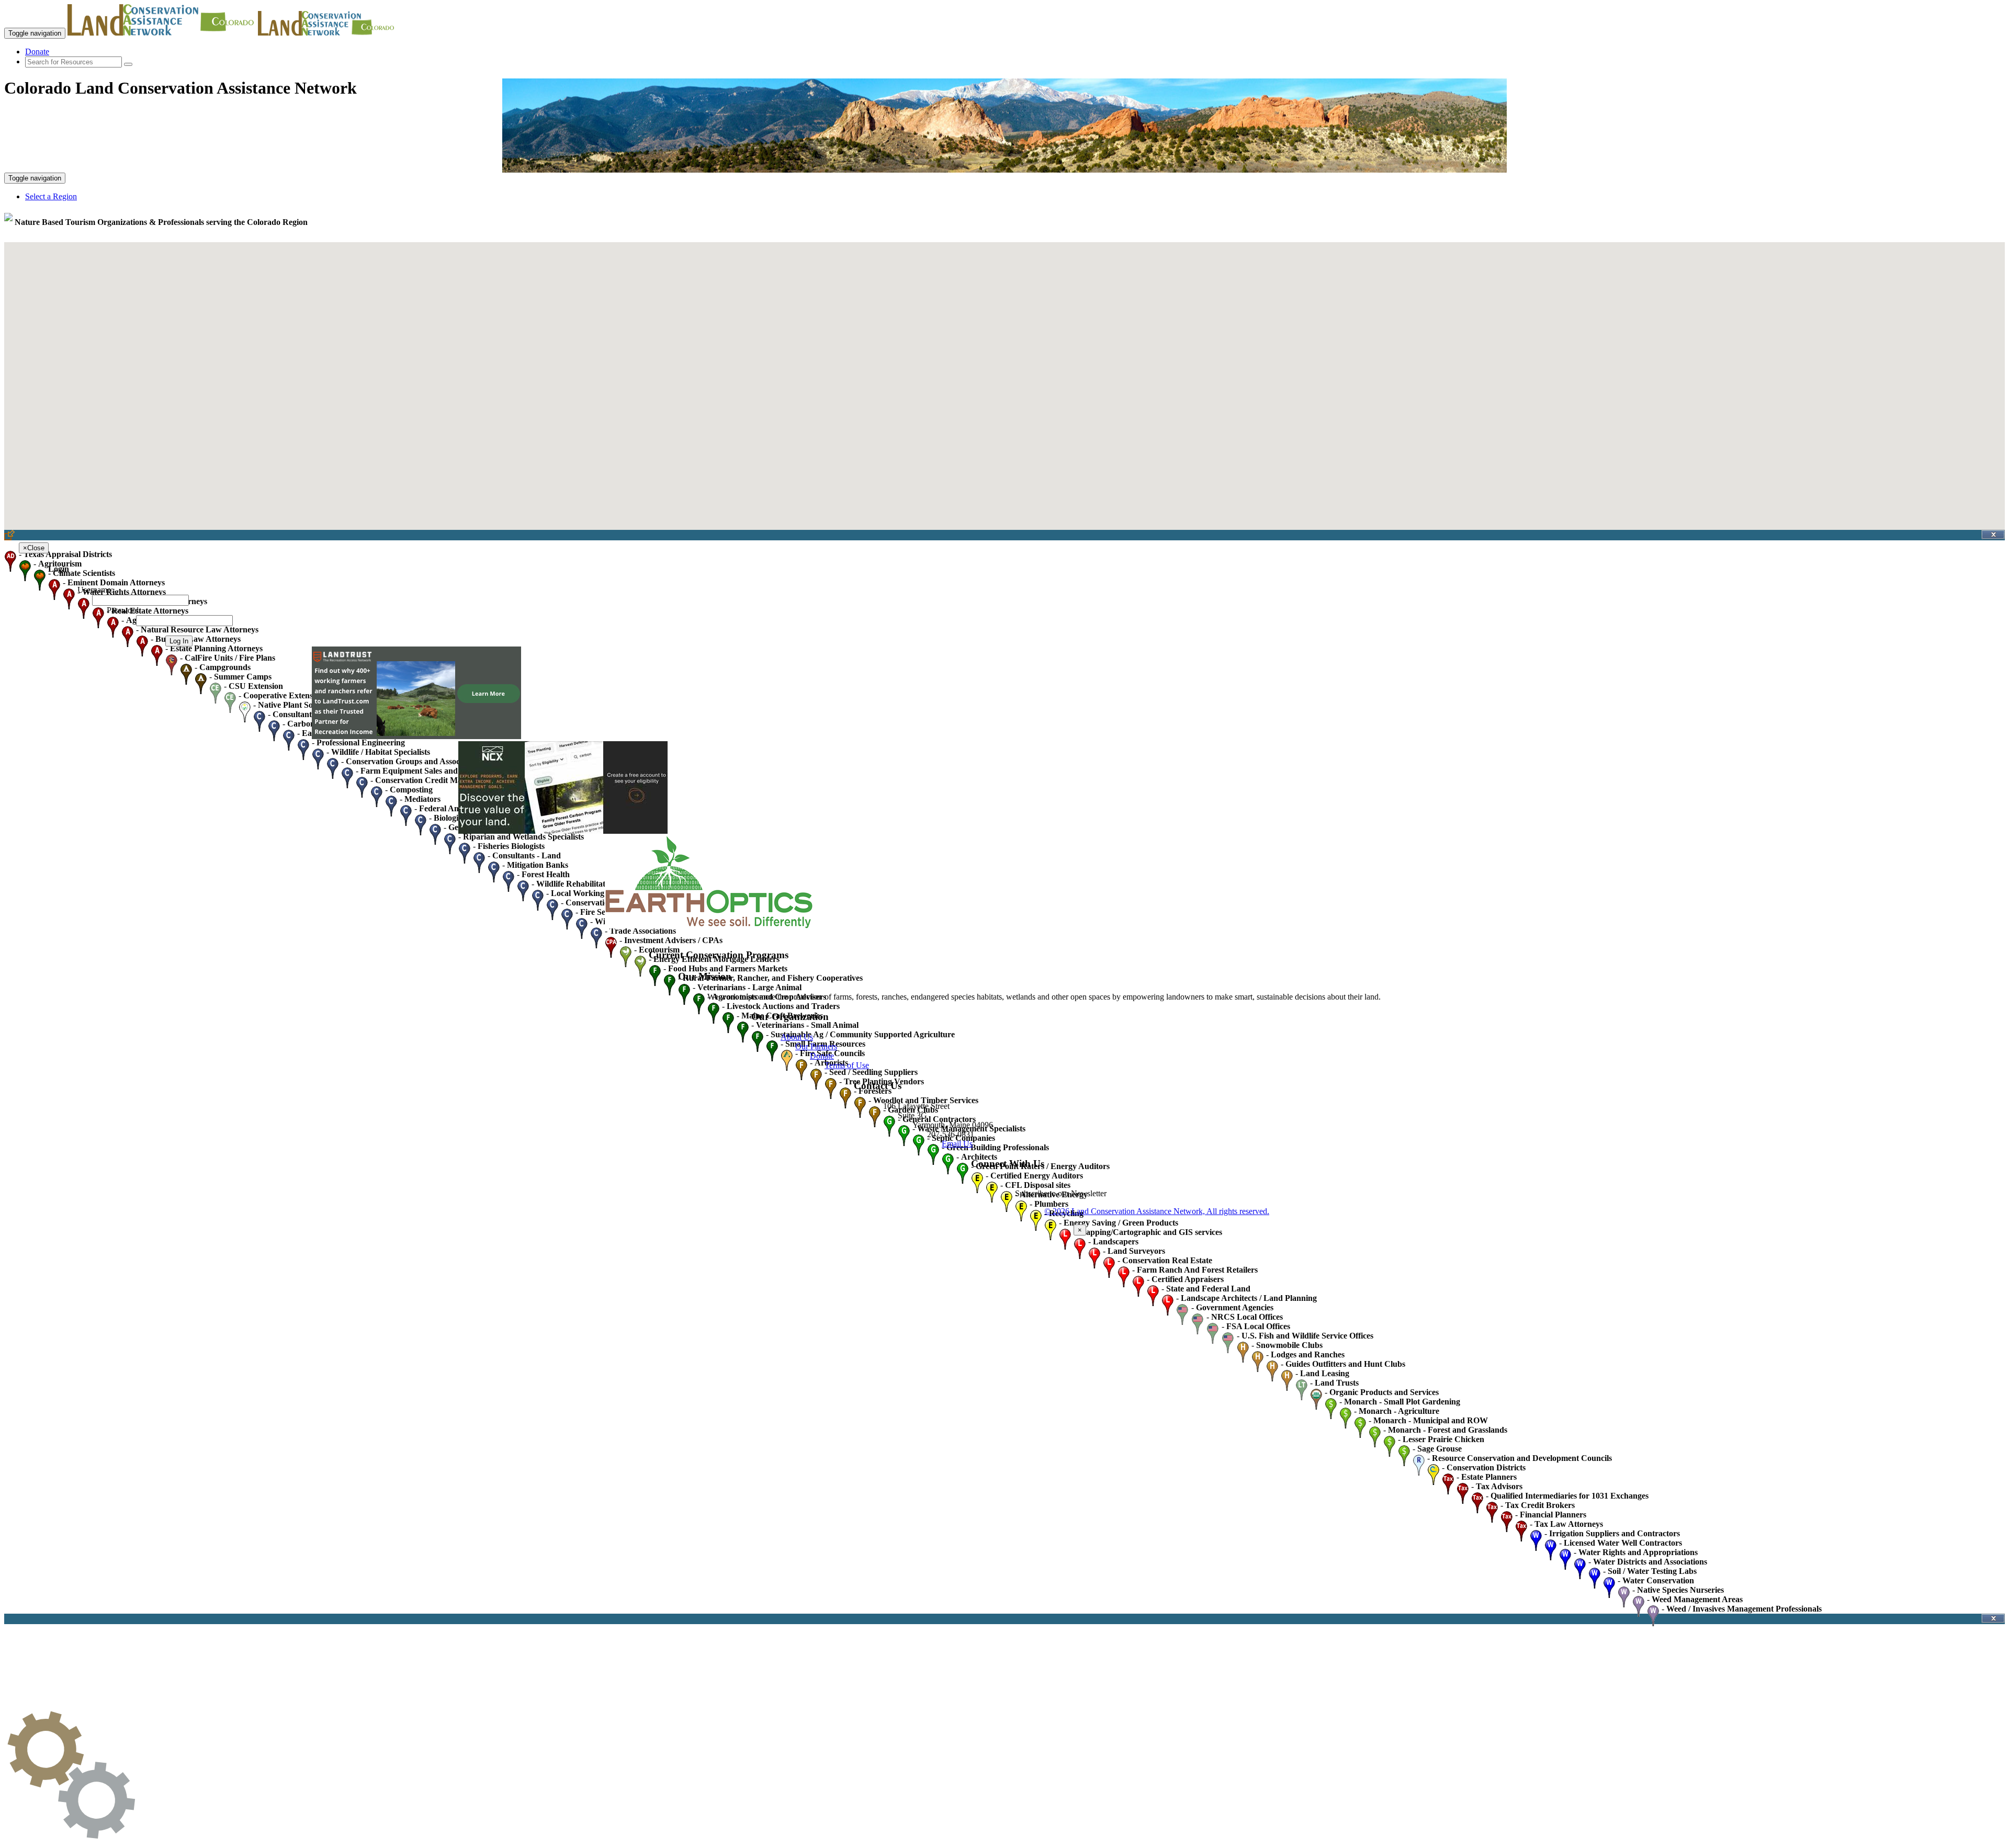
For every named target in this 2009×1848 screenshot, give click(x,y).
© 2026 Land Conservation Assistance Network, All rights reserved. (1157, 1211)
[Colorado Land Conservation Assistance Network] (162, 33)
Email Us (957, 1144)
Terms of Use (847, 1065)
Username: (95, 590)
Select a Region (51, 196)
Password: (124, 610)
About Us (797, 1037)
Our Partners (816, 1046)
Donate (37, 52)
